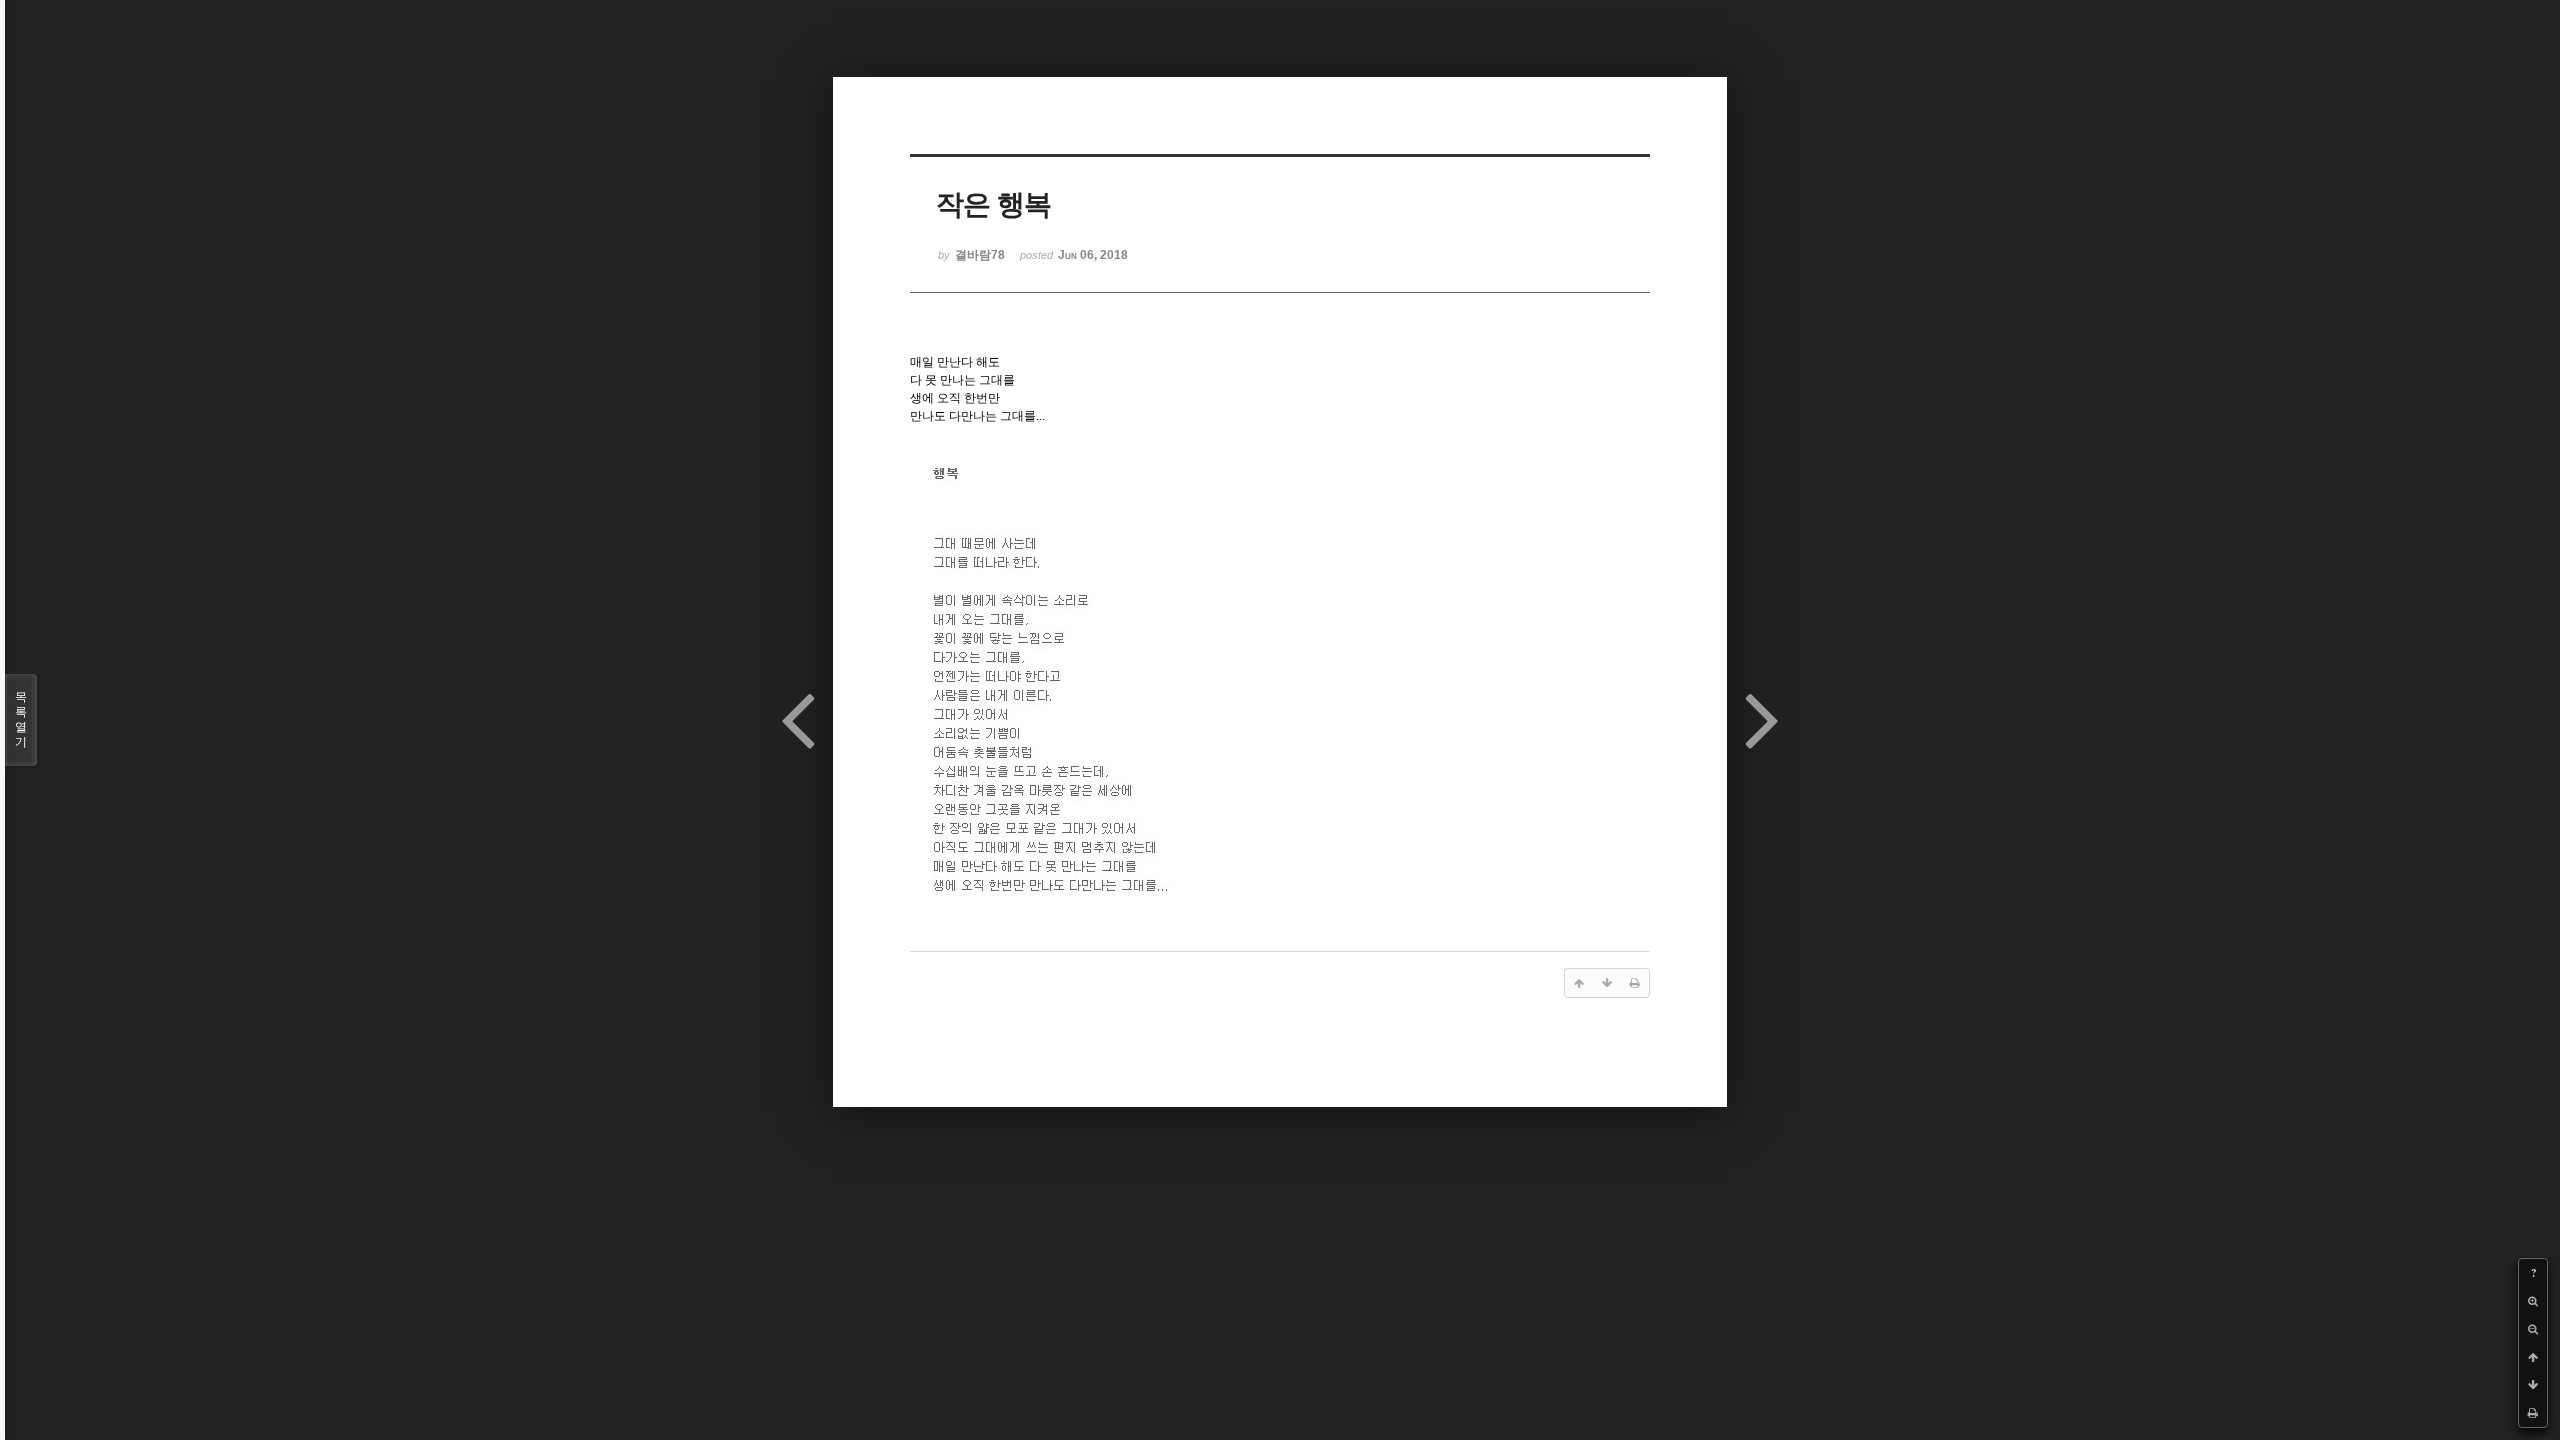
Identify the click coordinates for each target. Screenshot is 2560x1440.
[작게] (2533, 1329)
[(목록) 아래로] (2533, 1385)
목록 (21, 719)
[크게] (2533, 1301)
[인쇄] (2533, 1413)
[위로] (2533, 1357)
